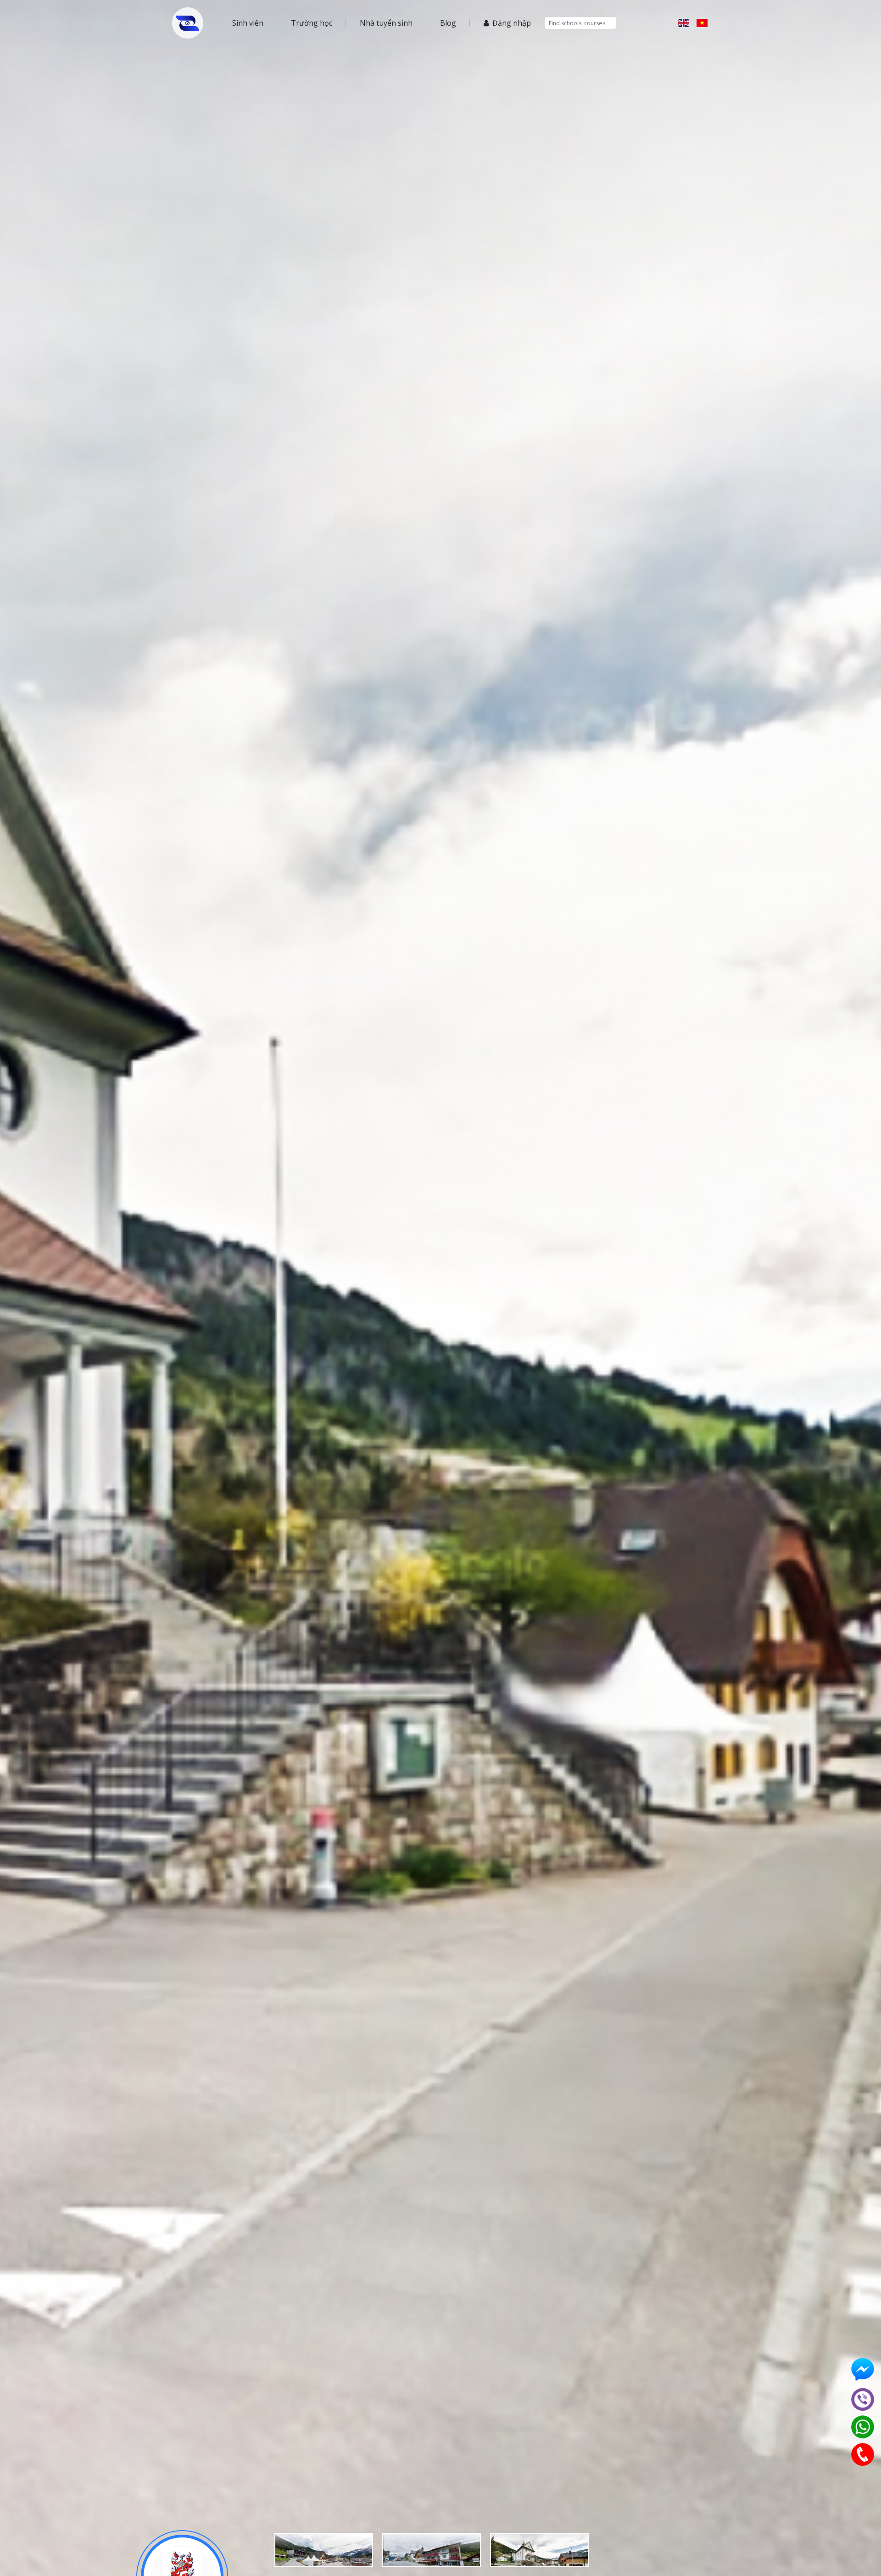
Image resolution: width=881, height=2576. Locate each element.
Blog (448, 23)
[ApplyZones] (188, 23)
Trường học (312, 23)
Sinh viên (248, 23)
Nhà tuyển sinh (386, 23)
